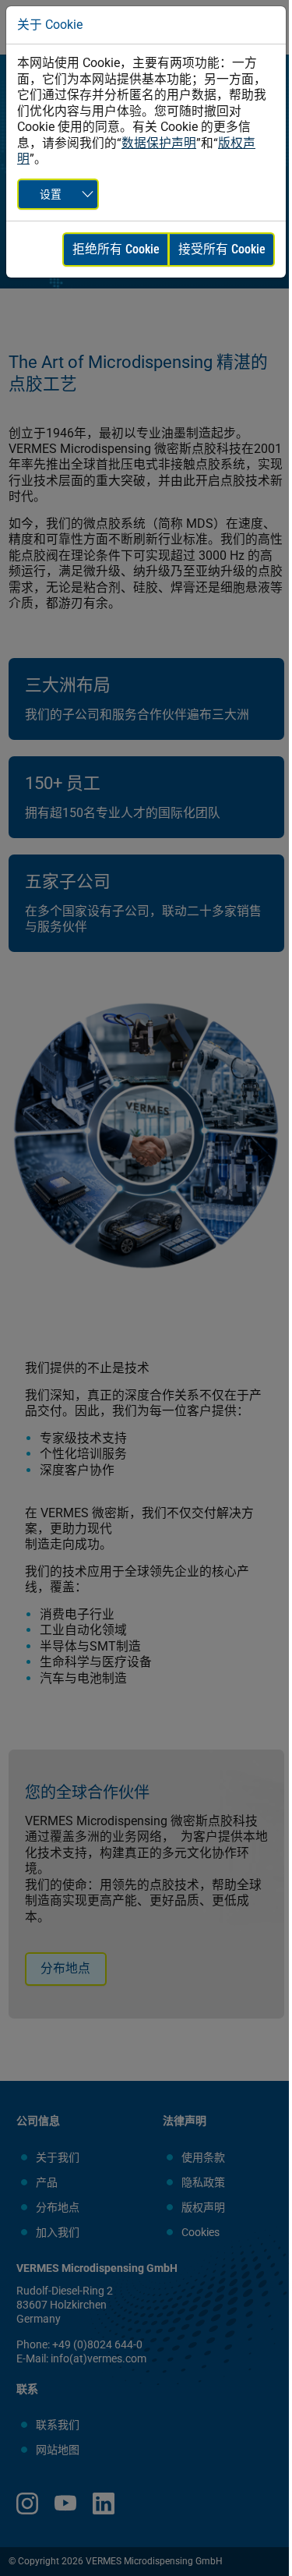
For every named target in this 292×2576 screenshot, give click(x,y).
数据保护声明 (159, 143)
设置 (51, 194)
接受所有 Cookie (222, 249)
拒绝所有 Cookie (116, 249)
